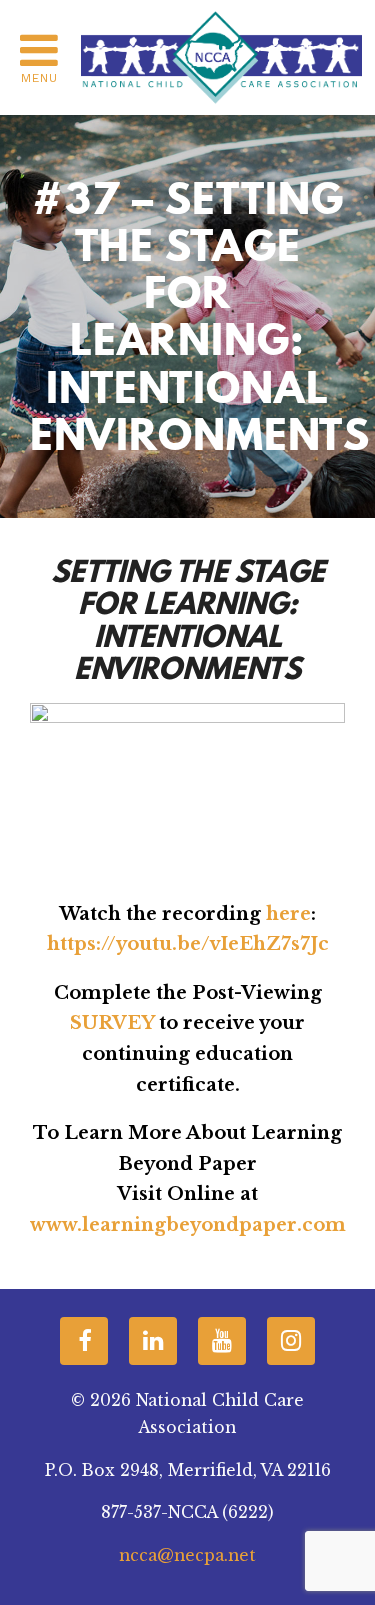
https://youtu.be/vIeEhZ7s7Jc (188, 944)
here (288, 914)
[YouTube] (222, 1341)
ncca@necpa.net (187, 1555)
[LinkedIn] (153, 1341)
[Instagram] (291, 1341)
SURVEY (112, 1023)
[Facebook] (84, 1341)
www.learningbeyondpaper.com (188, 1225)
